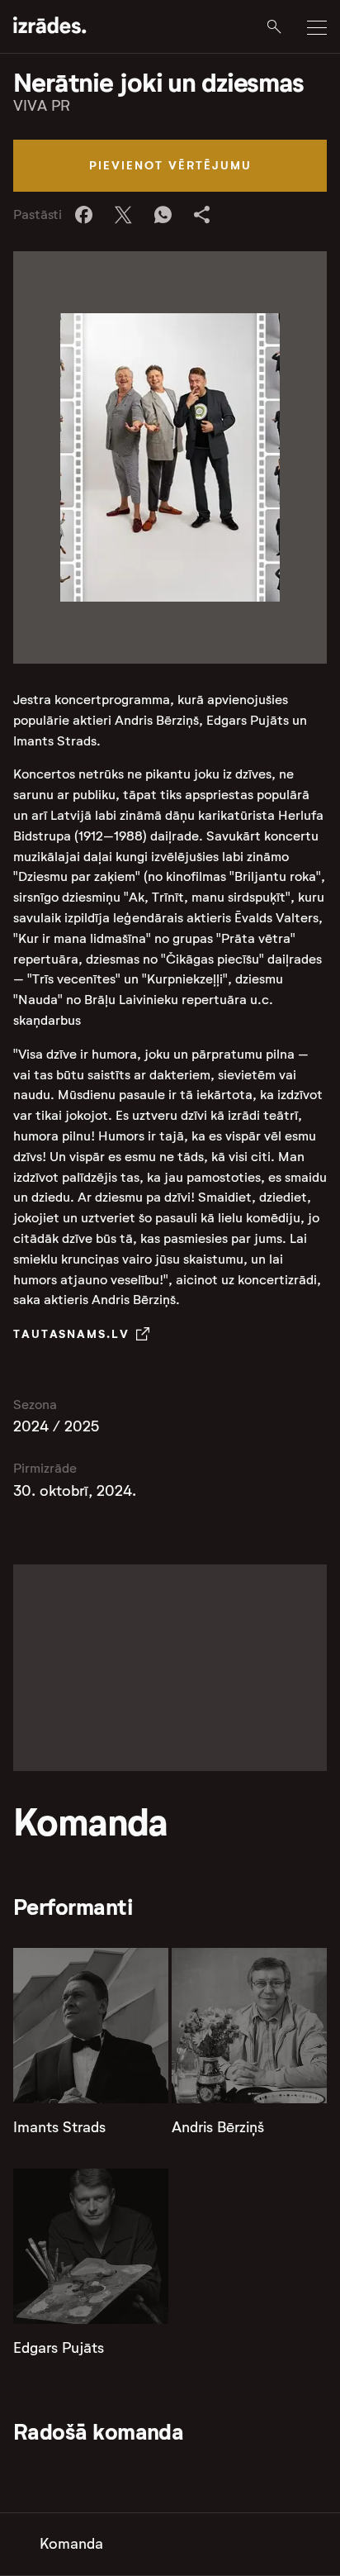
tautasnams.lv (71, 1334)
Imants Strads (59, 2127)
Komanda (71, 2544)
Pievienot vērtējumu (170, 165)
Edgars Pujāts (59, 2348)
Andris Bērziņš (218, 2127)
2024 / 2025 (56, 1426)
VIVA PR (42, 106)
